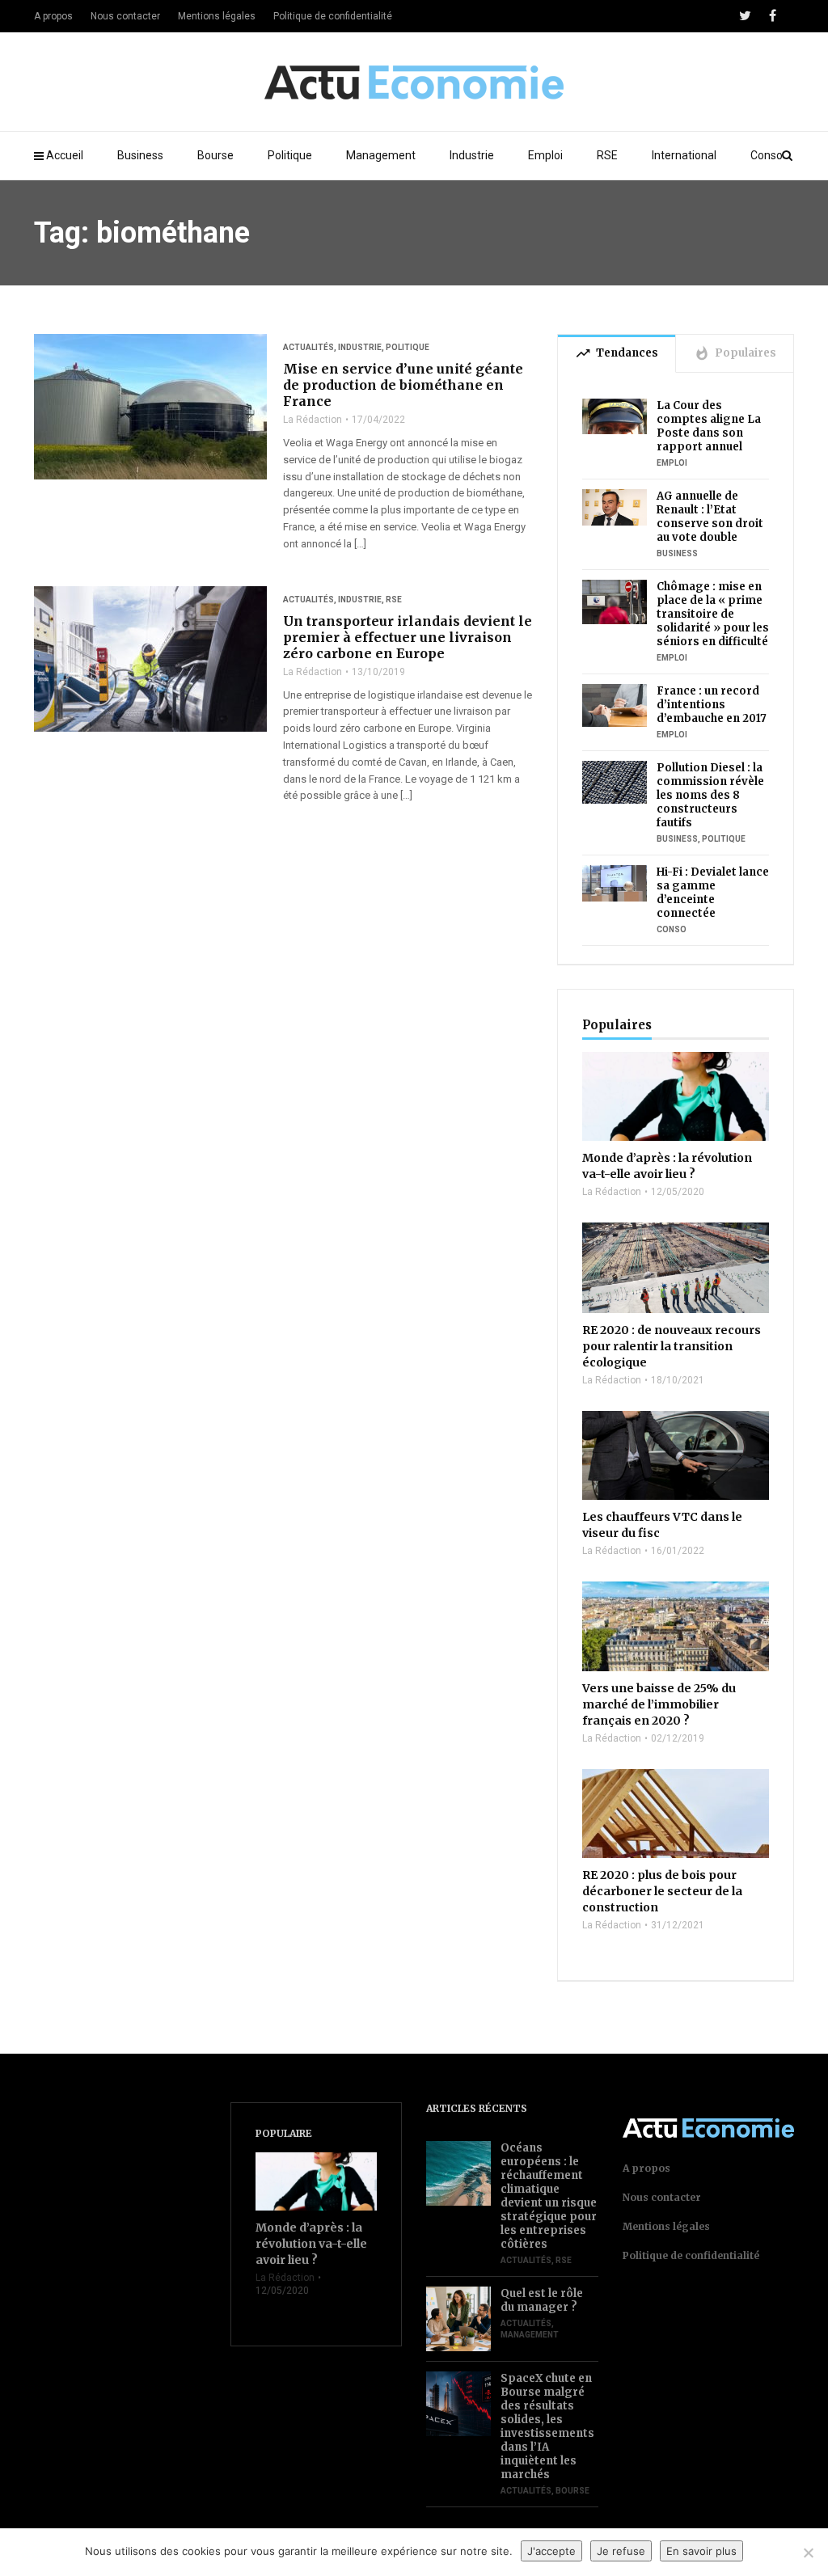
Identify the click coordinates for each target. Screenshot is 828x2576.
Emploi (545, 155)
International (684, 155)
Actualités (308, 347)
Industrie (472, 155)
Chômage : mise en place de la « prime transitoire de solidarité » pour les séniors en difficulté (713, 614)
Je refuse (621, 2551)
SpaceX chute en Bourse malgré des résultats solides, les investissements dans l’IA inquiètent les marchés (547, 2426)
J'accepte (551, 2551)
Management (381, 155)
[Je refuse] (808, 2553)
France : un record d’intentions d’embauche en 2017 (712, 705)
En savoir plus (701, 2551)
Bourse (215, 155)
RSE (607, 155)
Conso (767, 155)
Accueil (65, 155)
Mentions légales (217, 16)
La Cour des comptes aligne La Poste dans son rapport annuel (709, 426)
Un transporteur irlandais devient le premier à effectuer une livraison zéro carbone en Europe (408, 637)
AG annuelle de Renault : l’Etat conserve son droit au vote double (710, 517)
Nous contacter (125, 16)
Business (140, 155)
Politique (290, 155)
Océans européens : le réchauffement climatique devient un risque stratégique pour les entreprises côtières (549, 2196)
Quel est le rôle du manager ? (542, 2300)
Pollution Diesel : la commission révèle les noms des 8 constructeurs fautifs (710, 795)
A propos (53, 16)
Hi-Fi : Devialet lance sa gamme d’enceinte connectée (713, 893)
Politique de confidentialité (333, 16)
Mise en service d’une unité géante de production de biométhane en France (403, 385)
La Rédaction (313, 420)
